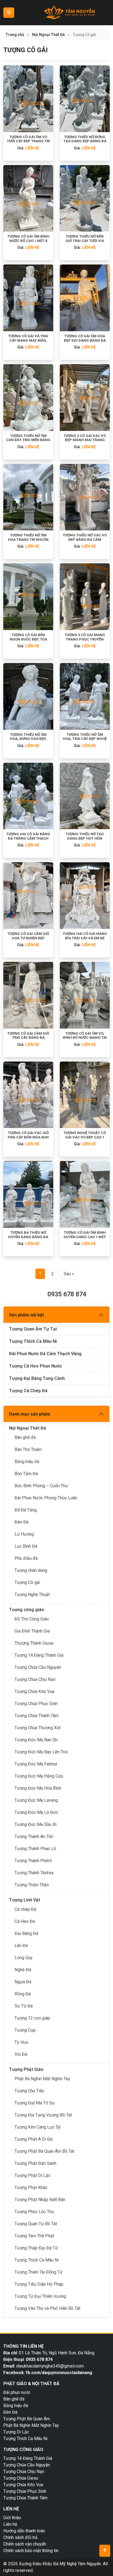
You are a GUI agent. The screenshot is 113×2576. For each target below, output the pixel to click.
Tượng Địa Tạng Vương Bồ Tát (43, 2115)
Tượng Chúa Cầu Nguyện (38, 1667)
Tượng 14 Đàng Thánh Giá (39, 1655)
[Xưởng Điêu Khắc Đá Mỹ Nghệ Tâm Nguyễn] (70, 13)
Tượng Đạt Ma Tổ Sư (35, 2103)
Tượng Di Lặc (16, 2432)
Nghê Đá (23, 1970)
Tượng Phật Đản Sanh (35, 2163)
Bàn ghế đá (25, 1437)
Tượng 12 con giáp (32, 2018)
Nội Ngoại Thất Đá (48, 35)
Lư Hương (24, 1534)
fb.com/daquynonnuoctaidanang (60, 2373)
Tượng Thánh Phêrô (33, 1861)
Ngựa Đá (23, 1982)
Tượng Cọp (25, 2030)
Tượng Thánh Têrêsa (34, 1873)
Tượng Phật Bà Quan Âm (27, 2419)
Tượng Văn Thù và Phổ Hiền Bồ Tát (47, 2308)
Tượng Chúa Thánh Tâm (37, 1716)
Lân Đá (21, 1946)
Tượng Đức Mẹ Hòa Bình (38, 1788)
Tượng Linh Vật (25, 1900)
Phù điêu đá (26, 1558)
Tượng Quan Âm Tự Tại (33, 1329)
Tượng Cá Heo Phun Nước (36, 1366)
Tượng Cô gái (27, 1582)
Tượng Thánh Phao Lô (35, 1849)
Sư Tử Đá (24, 2006)
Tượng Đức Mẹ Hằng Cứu (39, 1776)
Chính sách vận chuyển (25, 2544)
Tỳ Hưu (21, 2042)
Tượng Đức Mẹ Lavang (36, 1800)
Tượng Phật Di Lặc (33, 2175)
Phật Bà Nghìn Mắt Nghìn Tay (42, 2079)
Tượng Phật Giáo (26, 2069)
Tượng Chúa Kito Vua (34, 1691)
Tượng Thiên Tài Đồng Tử (39, 2272)
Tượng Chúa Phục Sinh (36, 1704)
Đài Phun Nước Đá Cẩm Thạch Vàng (45, 1354)
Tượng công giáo (27, 1610)
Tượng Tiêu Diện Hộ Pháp (39, 2284)
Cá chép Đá (25, 1909)
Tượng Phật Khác (31, 2187)
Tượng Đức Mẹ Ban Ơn (36, 1740)
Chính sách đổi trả (20, 2537)
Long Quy (24, 1958)
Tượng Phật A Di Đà (33, 2139)
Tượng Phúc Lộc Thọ (34, 2212)
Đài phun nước (17, 2392)
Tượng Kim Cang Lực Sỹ (38, 2127)
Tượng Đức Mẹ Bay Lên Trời (41, 1752)
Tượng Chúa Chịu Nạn (35, 1679)
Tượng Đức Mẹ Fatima (36, 1764)
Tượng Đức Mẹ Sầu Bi (36, 1824)
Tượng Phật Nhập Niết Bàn (40, 2200)
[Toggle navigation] (9, 13)
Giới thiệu (12, 2518)
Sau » (69, 1274)
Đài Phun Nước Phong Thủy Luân (46, 1498)
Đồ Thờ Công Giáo (32, 1619)
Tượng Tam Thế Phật (34, 2236)
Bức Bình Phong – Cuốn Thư (41, 1486)
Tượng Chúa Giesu (21, 2478)
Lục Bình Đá (26, 1546)
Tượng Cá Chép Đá (28, 1391)
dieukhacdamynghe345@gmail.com (50, 2366)
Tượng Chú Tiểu (29, 2091)
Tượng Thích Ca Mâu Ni (33, 1341)
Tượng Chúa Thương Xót (38, 1728)
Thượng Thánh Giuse (34, 1643)
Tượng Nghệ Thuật (32, 1595)
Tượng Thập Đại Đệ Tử (36, 2248)
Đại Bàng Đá (26, 1933)
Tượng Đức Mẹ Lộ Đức (36, 1812)
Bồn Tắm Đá (26, 1474)
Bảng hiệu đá (27, 1462)
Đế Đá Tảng (26, 1510)
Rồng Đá (23, 1994)
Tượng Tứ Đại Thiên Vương (40, 2296)
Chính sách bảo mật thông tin (31, 2551)
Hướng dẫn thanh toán (24, 2531)
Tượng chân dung (31, 1570)
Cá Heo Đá (25, 1921)
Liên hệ (10, 2524)
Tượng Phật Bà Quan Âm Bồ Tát (44, 2151)
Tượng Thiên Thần (32, 1885)
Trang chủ (15, 35)
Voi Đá (21, 2054)
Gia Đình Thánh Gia (32, 1631)
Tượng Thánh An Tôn (34, 1836)
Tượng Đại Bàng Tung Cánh (37, 1378)
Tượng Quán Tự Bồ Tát (36, 2224)
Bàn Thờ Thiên (28, 1449)
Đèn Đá (22, 1522)
